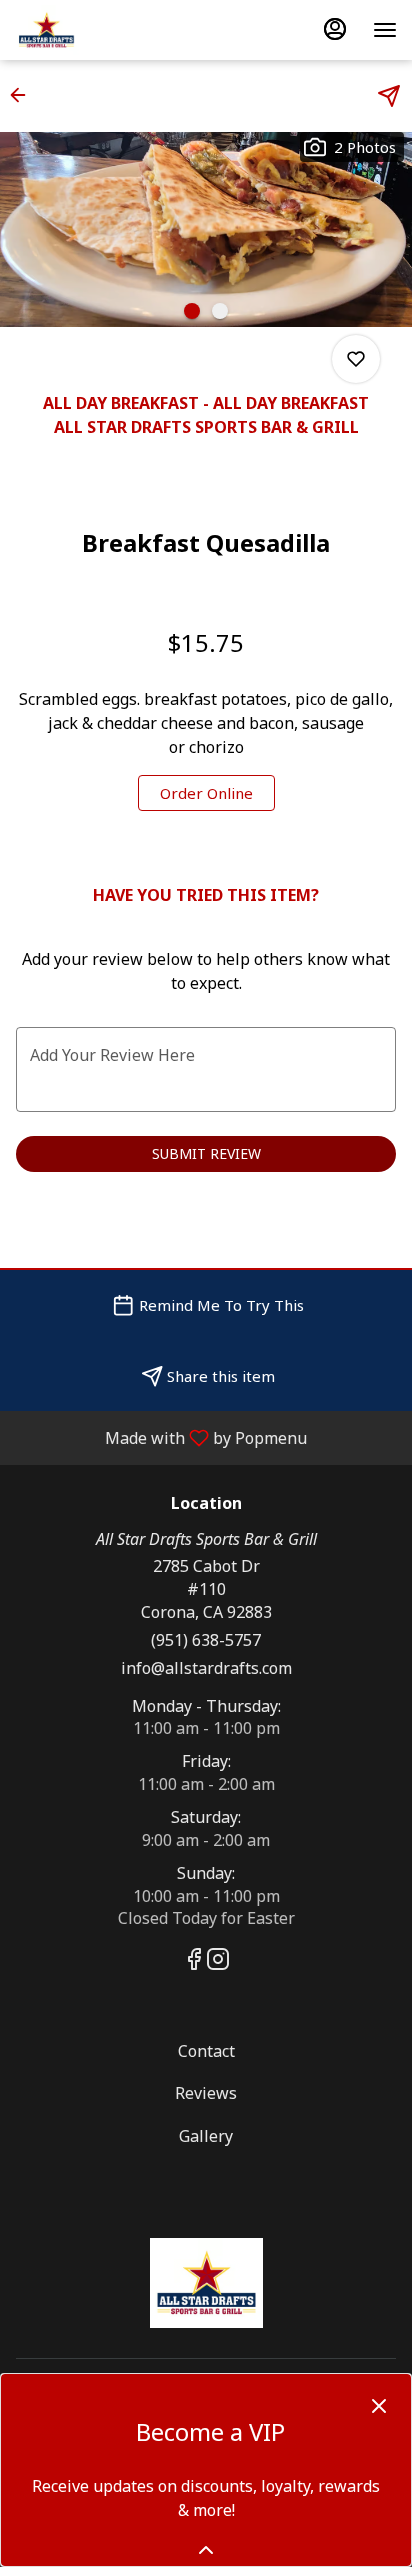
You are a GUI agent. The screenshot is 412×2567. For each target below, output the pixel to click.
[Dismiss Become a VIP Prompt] (379, 2406)
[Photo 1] (192, 311)
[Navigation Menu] (385, 30)
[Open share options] (389, 96)
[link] (206, 793)
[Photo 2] (220, 311)
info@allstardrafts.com (206, 1668)
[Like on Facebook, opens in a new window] (194, 1961)
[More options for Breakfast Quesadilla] (356, 359)
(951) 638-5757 (206, 1640)
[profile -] (335, 29)
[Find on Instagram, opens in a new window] (218, 1961)
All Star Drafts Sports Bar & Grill (206, 2283)
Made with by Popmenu (161, 1437)
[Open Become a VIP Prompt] (206, 2550)
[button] (24, 95)
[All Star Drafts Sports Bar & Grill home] (105, 30)
